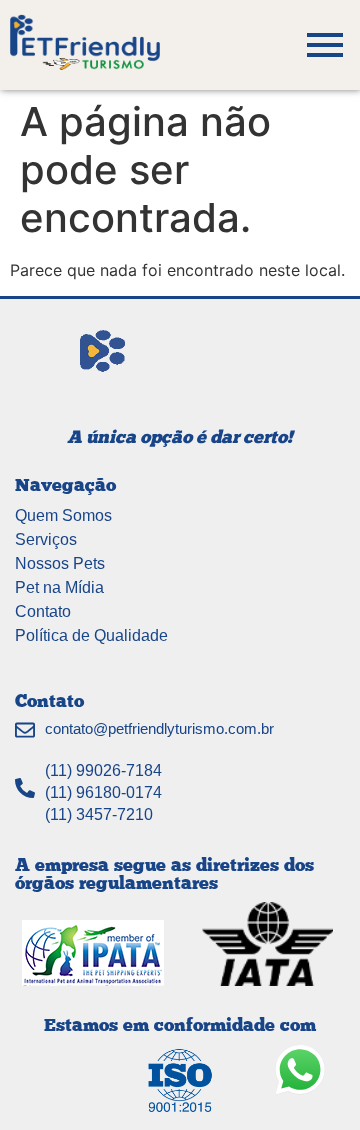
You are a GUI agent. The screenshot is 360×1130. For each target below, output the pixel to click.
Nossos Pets (60, 563)
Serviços (46, 539)
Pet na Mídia (59, 587)
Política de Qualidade (91, 635)
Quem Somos (63, 515)
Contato (43, 611)
